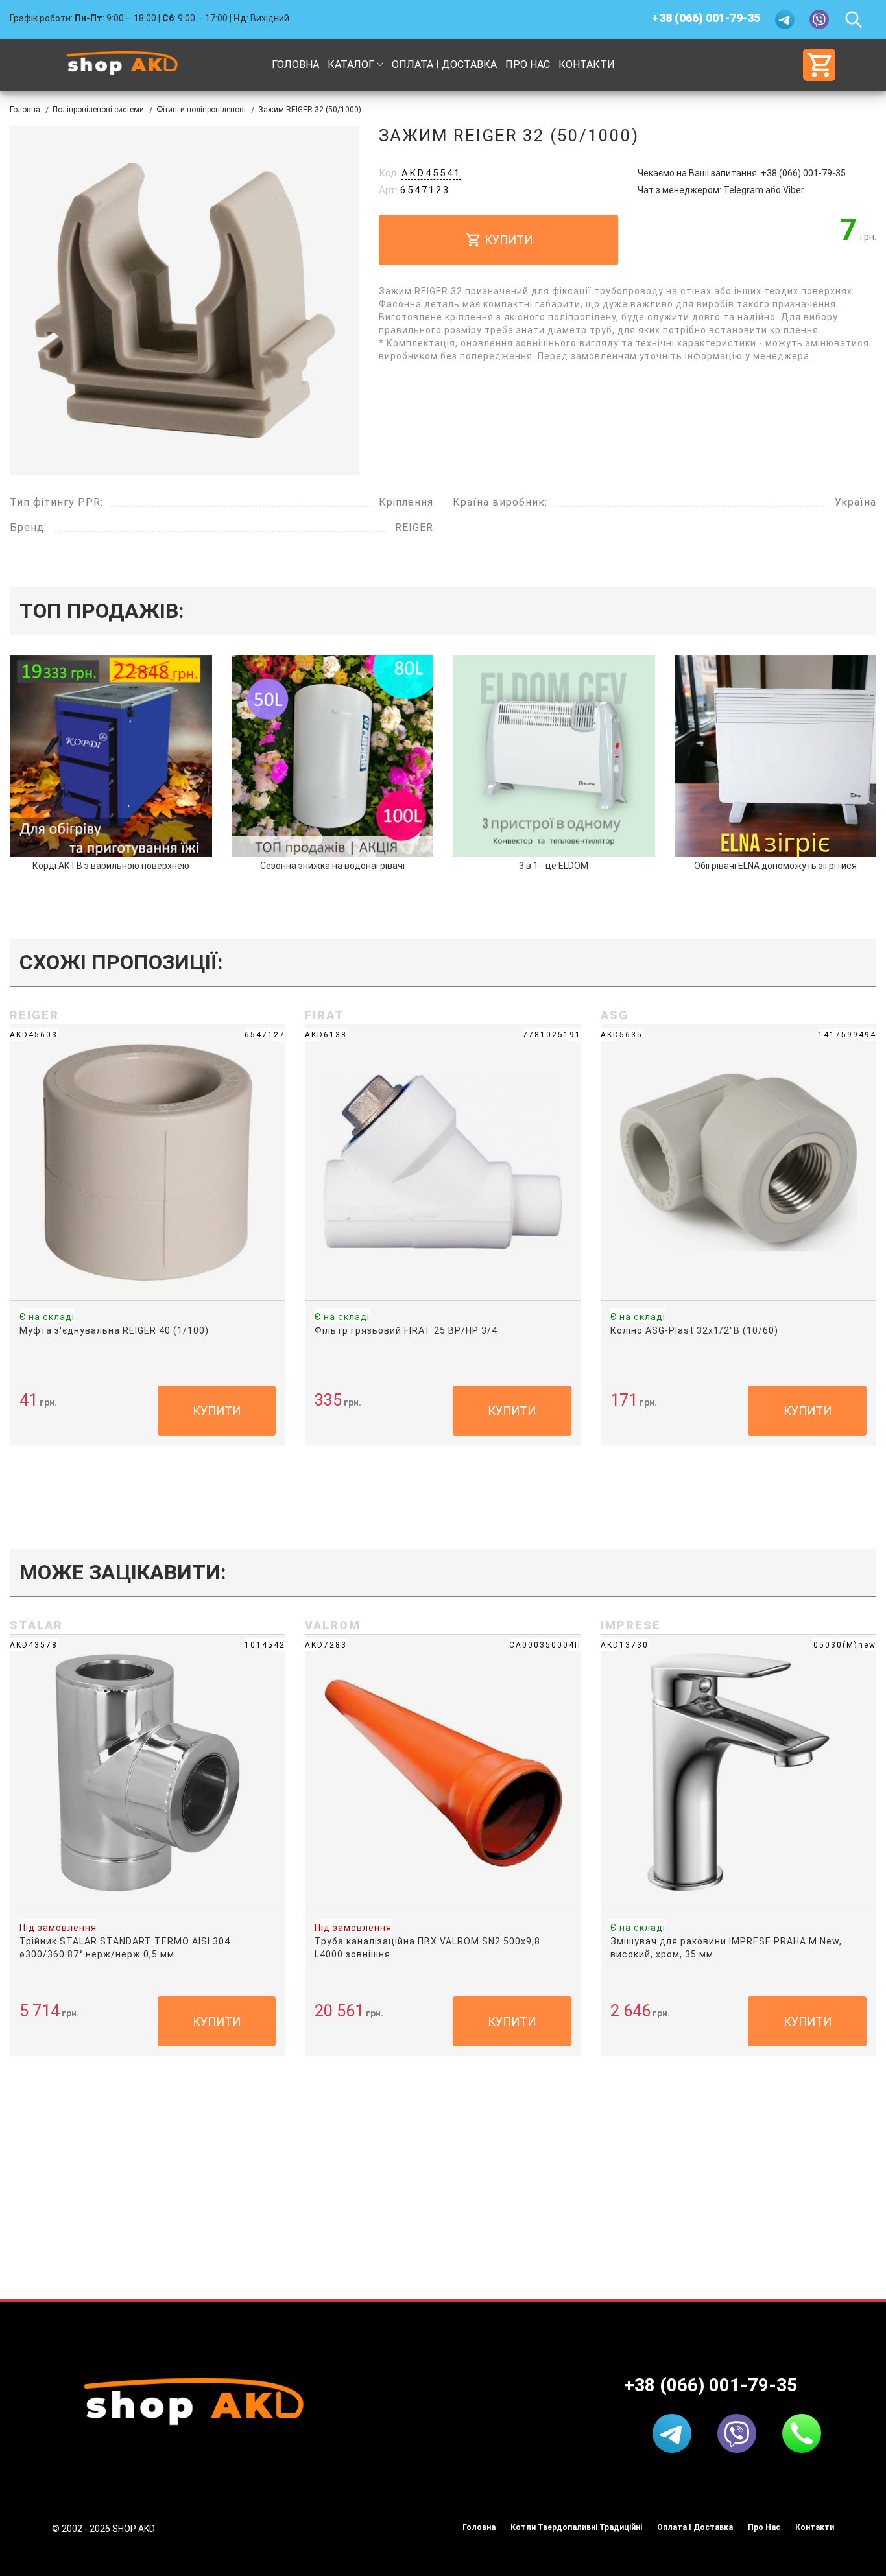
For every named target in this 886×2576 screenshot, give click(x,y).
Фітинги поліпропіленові (201, 110)
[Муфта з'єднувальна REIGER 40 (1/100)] (148, 1161)
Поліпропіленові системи (98, 110)
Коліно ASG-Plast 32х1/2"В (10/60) (694, 1330)
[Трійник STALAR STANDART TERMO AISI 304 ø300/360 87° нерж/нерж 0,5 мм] (148, 1772)
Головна (295, 65)
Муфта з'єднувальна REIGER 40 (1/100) (114, 1330)
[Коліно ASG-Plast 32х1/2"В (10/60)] (738, 1161)
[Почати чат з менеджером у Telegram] (786, 19)
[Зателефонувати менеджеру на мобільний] (802, 2433)
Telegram (743, 190)
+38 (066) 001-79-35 (706, 18)
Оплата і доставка (444, 65)
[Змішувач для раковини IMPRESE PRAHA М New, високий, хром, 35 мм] (738, 1772)
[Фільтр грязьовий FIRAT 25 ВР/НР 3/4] (443, 1161)
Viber (794, 190)
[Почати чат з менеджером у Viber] (820, 19)
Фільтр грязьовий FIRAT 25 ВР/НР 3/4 (406, 1330)
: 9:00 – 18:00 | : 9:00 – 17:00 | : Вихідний (150, 18)
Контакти (587, 65)
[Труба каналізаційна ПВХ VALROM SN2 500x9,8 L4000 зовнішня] (443, 1772)
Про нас (528, 65)
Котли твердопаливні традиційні (576, 2527)
